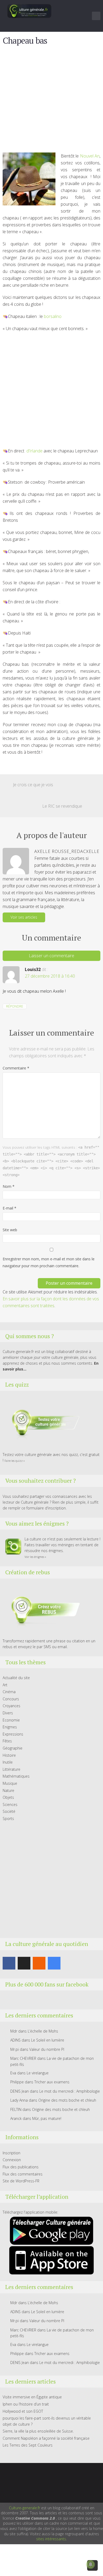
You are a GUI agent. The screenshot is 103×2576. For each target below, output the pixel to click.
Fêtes (7, 1741)
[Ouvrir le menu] (96, 16)
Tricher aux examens (52, 2082)
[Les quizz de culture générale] (42, 1423)
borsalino (53, 316)
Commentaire (16, 1068)
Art (5, 1685)
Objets (8, 1797)
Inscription (11, 2153)
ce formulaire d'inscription (44, 1508)
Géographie (13, 1748)
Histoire (9, 1755)
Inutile (8, 1762)
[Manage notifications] (91, 2564)
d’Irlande (34, 451)
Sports (8, 1819)
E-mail (10, 1208)
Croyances (11, 1706)
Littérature (11, 1769)
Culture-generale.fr (25, 2508)
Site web (10, 1230)
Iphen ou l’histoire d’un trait (26, 2404)
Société (9, 1811)
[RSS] (39, 1963)
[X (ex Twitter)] (24, 1963)
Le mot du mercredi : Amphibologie (70, 2091)
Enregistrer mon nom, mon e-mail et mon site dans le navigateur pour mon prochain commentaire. (49, 1262)
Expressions (13, 1734)
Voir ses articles (24, 917)
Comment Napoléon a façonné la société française (46, 2438)
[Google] (54, 1963)
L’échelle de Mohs (43, 2031)
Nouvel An (90, 156)
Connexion (12, 2160)
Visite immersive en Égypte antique (32, 2397)
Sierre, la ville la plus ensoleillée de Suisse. (38, 2431)
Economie (11, 1720)
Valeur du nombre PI (47, 2049)
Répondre (15, 1006)
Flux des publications (21, 2167)
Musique (10, 1783)
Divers (8, 1713)
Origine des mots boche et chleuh (67, 2100)
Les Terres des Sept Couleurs (28, 2445)
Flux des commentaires (23, 2174)
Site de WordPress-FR (21, 2181)
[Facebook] (9, 1963)
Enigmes (10, 1727)
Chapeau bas (25, 41)
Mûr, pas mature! (47, 2118)
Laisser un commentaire (51, 956)
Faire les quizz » (15, 1461)
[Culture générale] (29, 11)
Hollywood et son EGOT (23, 2411)
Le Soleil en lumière (48, 2040)
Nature (8, 1790)
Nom (9, 1186)
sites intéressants (51, 2539)
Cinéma (9, 1692)
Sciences (10, 1804)
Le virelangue (38, 2073)
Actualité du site (16, 1678)
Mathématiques (16, 1776)
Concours (11, 1699)
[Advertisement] (51, 101)
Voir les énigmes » (35, 1557)
